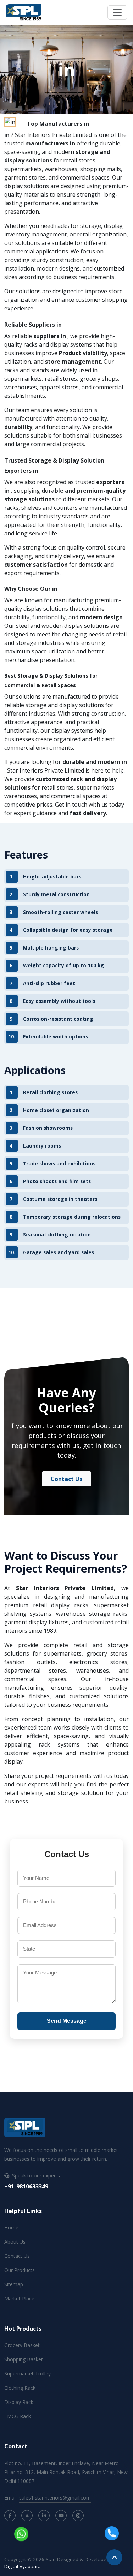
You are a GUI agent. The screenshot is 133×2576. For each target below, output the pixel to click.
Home (11, 2227)
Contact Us (66, 1479)
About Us (15, 2242)
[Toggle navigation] (117, 12)
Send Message (67, 2021)
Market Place (19, 2299)
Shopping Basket (24, 2359)
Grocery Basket (22, 2345)
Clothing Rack (20, 2388)
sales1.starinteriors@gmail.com (55, 2498)
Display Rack (19, 2402)
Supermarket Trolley (27, 2374)
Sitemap (14, 2284)
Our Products (20, 2270)
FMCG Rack (18, 2416)
